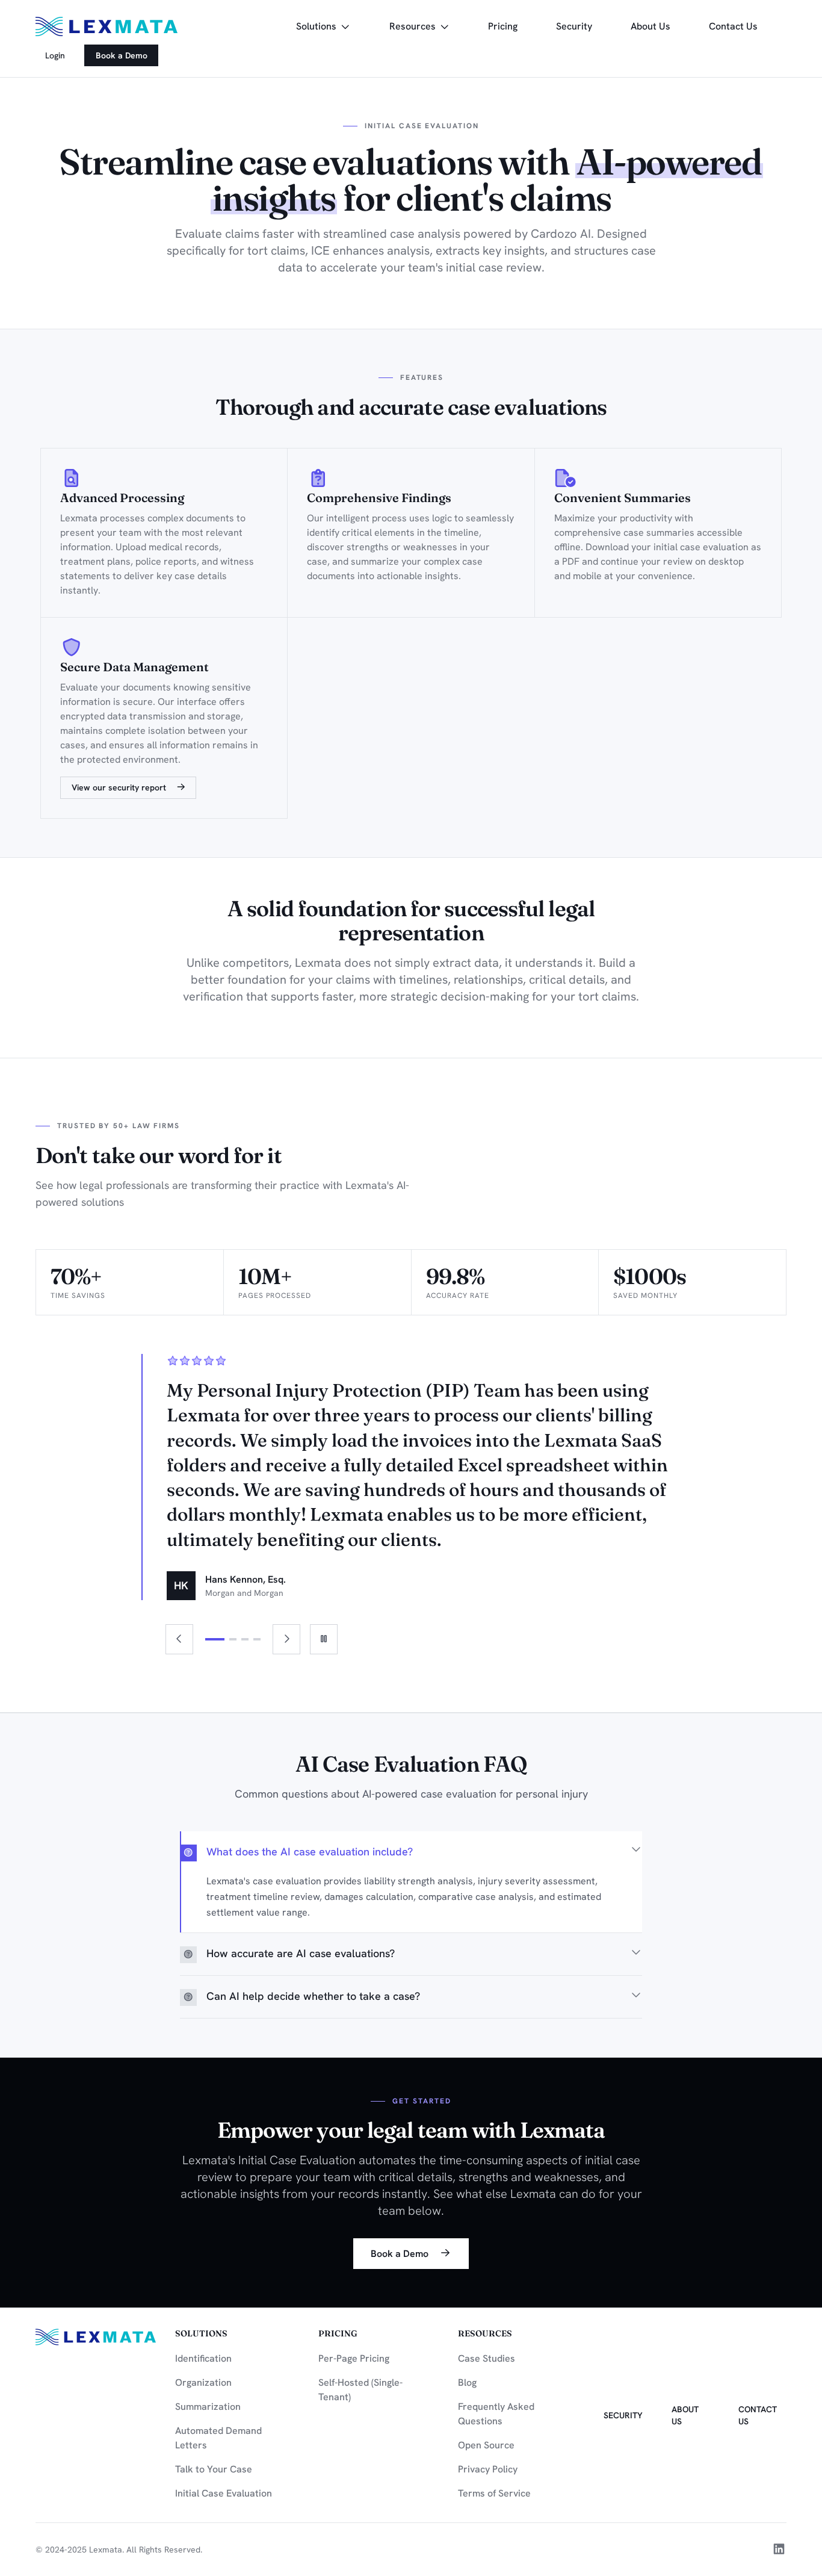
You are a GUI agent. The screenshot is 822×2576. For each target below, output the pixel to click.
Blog (467, 2382)
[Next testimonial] (286, 1639)
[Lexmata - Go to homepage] (107, 26)
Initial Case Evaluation (224, 2493)
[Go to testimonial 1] (215, 1639)
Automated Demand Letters (218, 2438)
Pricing (503, 26)
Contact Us (733, 26)
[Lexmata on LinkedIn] (779, 2550)
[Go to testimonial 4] (257, 1639)
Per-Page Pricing (354, 2358)
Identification (203, 2358)
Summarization (208, 2407)
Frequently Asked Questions (496, 2414)
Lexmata (106, 2550)
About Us (650, 26)
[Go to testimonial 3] (245, 1639)
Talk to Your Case (214, 2469)
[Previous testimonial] (179, 1639)
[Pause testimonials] (324, 1639)
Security (579, 26)
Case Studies (487, 2358)
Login (55, 55)
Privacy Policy (488, 2469)
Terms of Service (494, 2493)
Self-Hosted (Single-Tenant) (360, 2390)
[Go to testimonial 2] (233, 1639)
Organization (203, 2382)
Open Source (486, 2445)
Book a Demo (122, 55)
